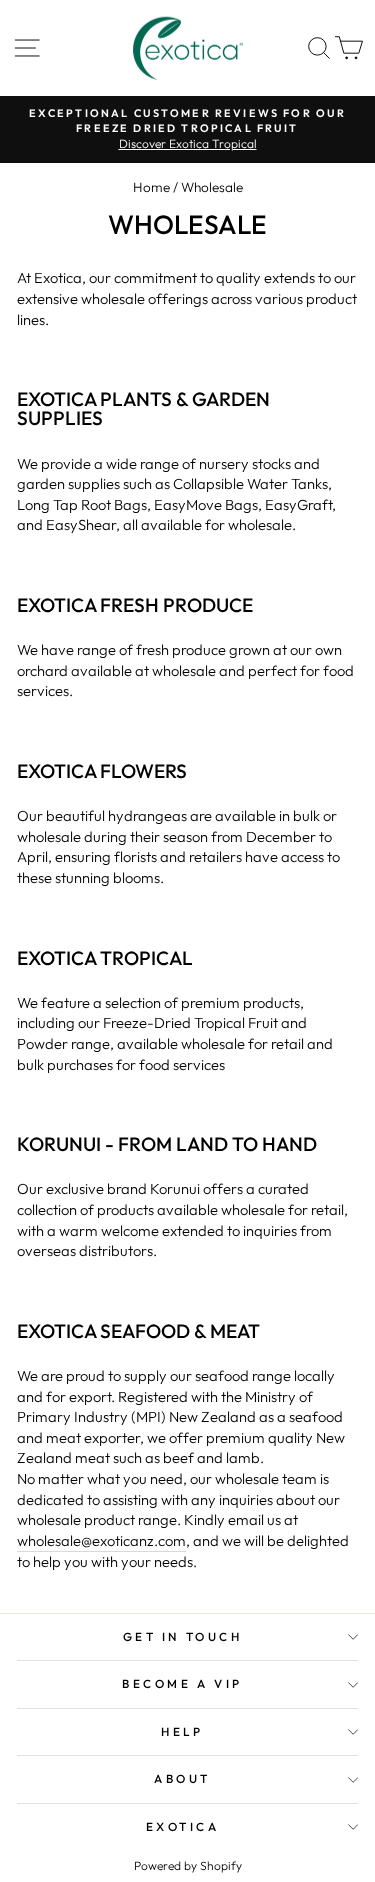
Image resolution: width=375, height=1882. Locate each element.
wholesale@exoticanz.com (101, 1540)
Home (151, 187)
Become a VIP (182, 1683)
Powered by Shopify (188, 1865)
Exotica (183, 1826)
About (182, 1778)
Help (182, 1731)
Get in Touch (182, 1636)
